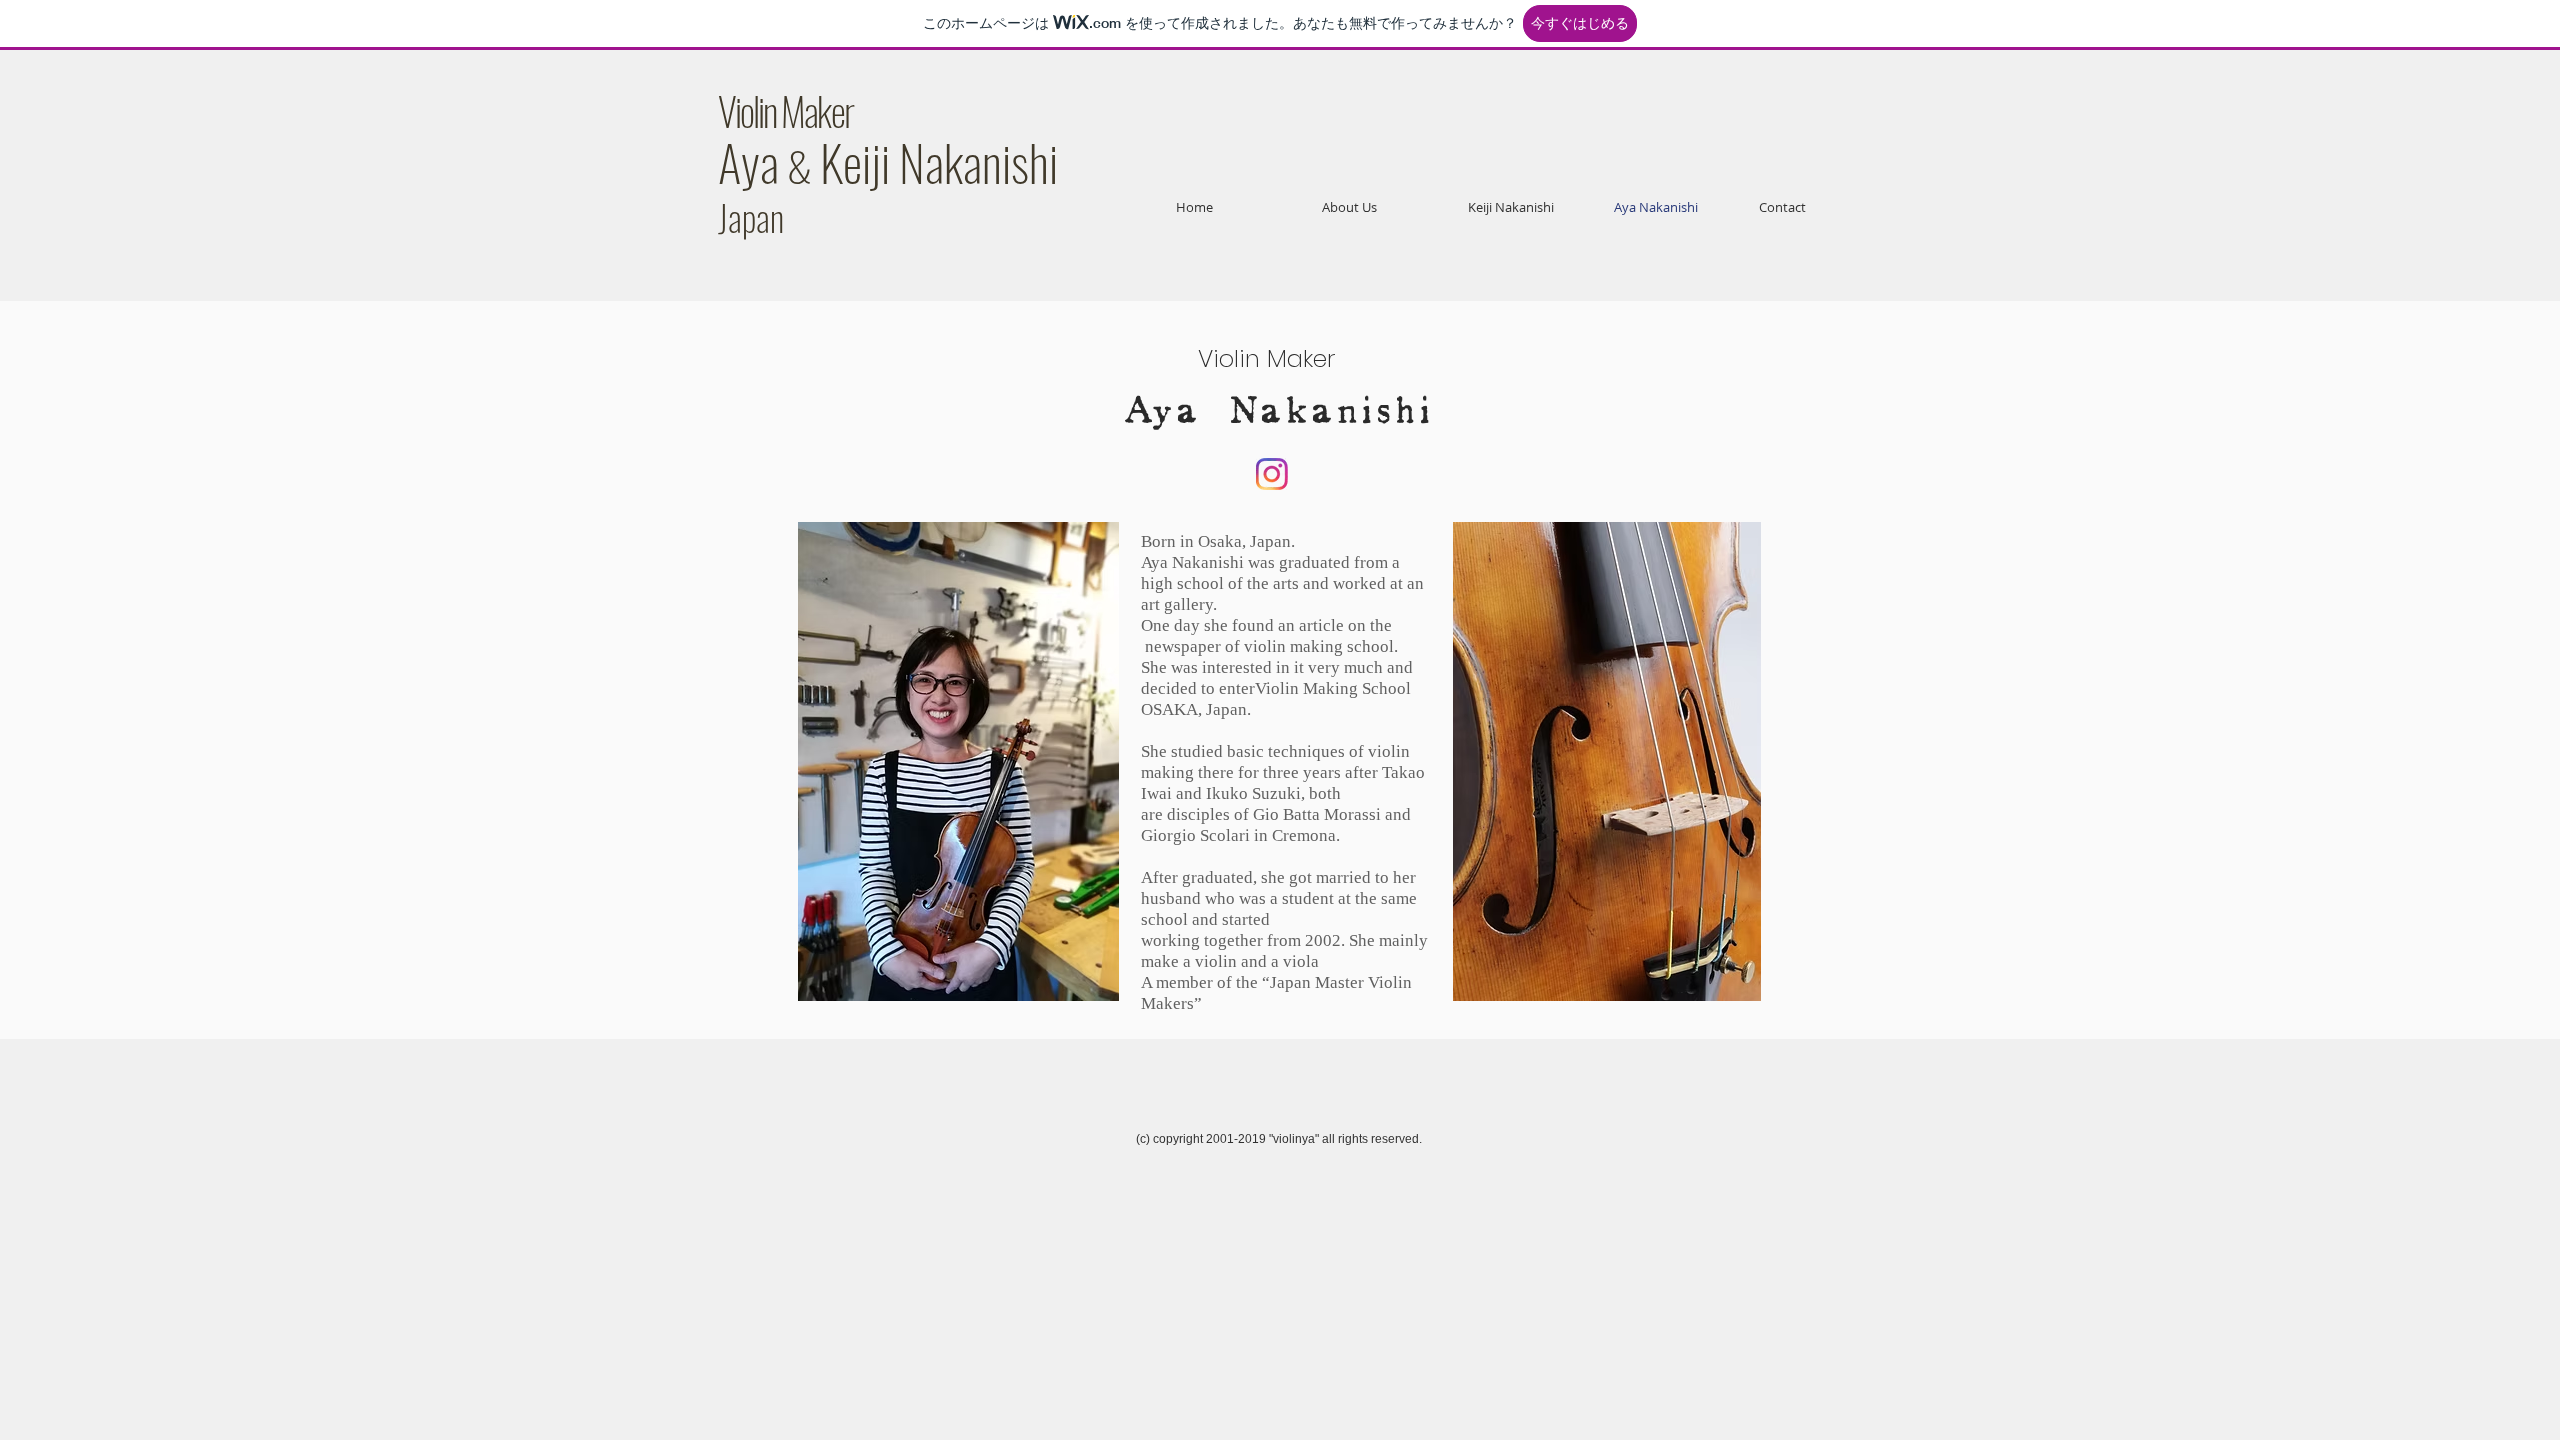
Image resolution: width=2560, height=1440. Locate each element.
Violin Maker (785, 110)
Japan (751, 216)
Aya (748, 161)
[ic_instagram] (1272, 474)
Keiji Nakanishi (939, 161)
